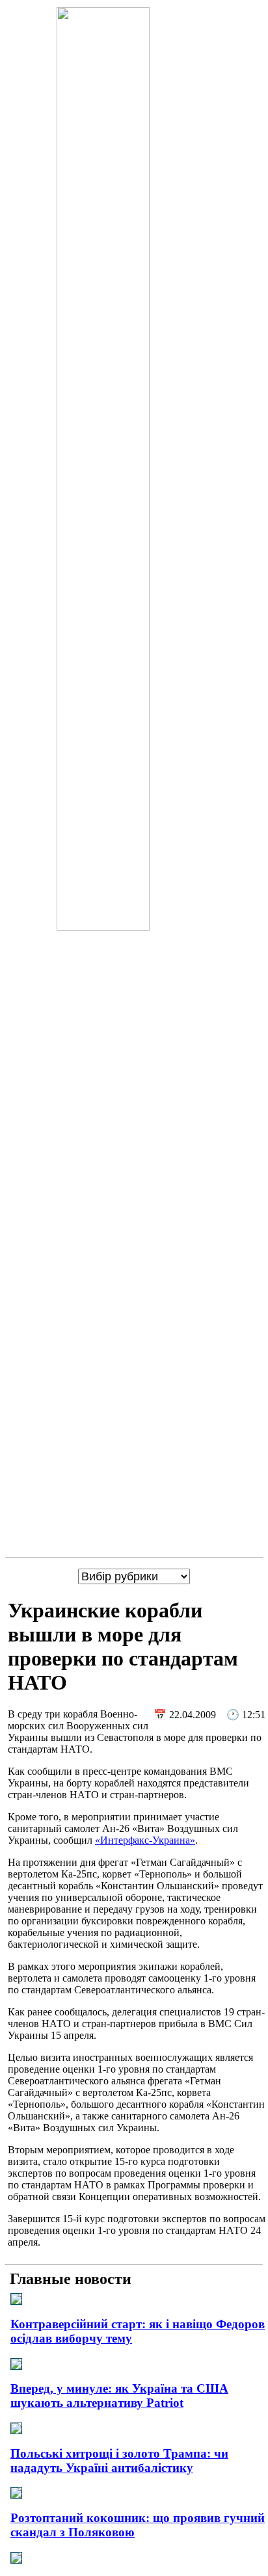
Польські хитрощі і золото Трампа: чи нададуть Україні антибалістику (119, 2461)
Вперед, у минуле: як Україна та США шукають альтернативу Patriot (119, 2396)
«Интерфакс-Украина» (145, 1840)
